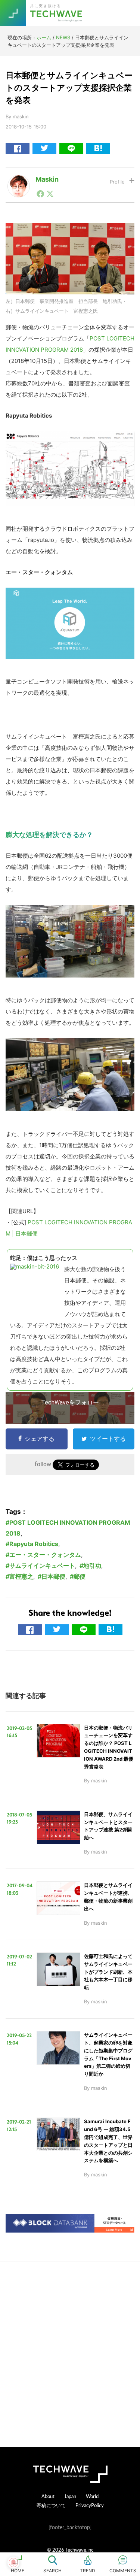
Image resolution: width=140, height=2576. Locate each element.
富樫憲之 (21, 1576)
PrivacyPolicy (90, 2505)
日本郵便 (53, 1576)
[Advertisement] (70, 2354)
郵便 (80, 1576)
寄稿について (51, 2505)
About (48, 2496)
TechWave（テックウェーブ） (57, 13)
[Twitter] (50, 194)
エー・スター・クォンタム (45, 1555)
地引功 (92, 1566)
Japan (70, 2496)
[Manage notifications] (13, 2563)
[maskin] (19, 181)
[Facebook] (40, 194)
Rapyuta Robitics (34, 1544)
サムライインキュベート (42, 1566)
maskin (47, 179)
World (92, 2496)
